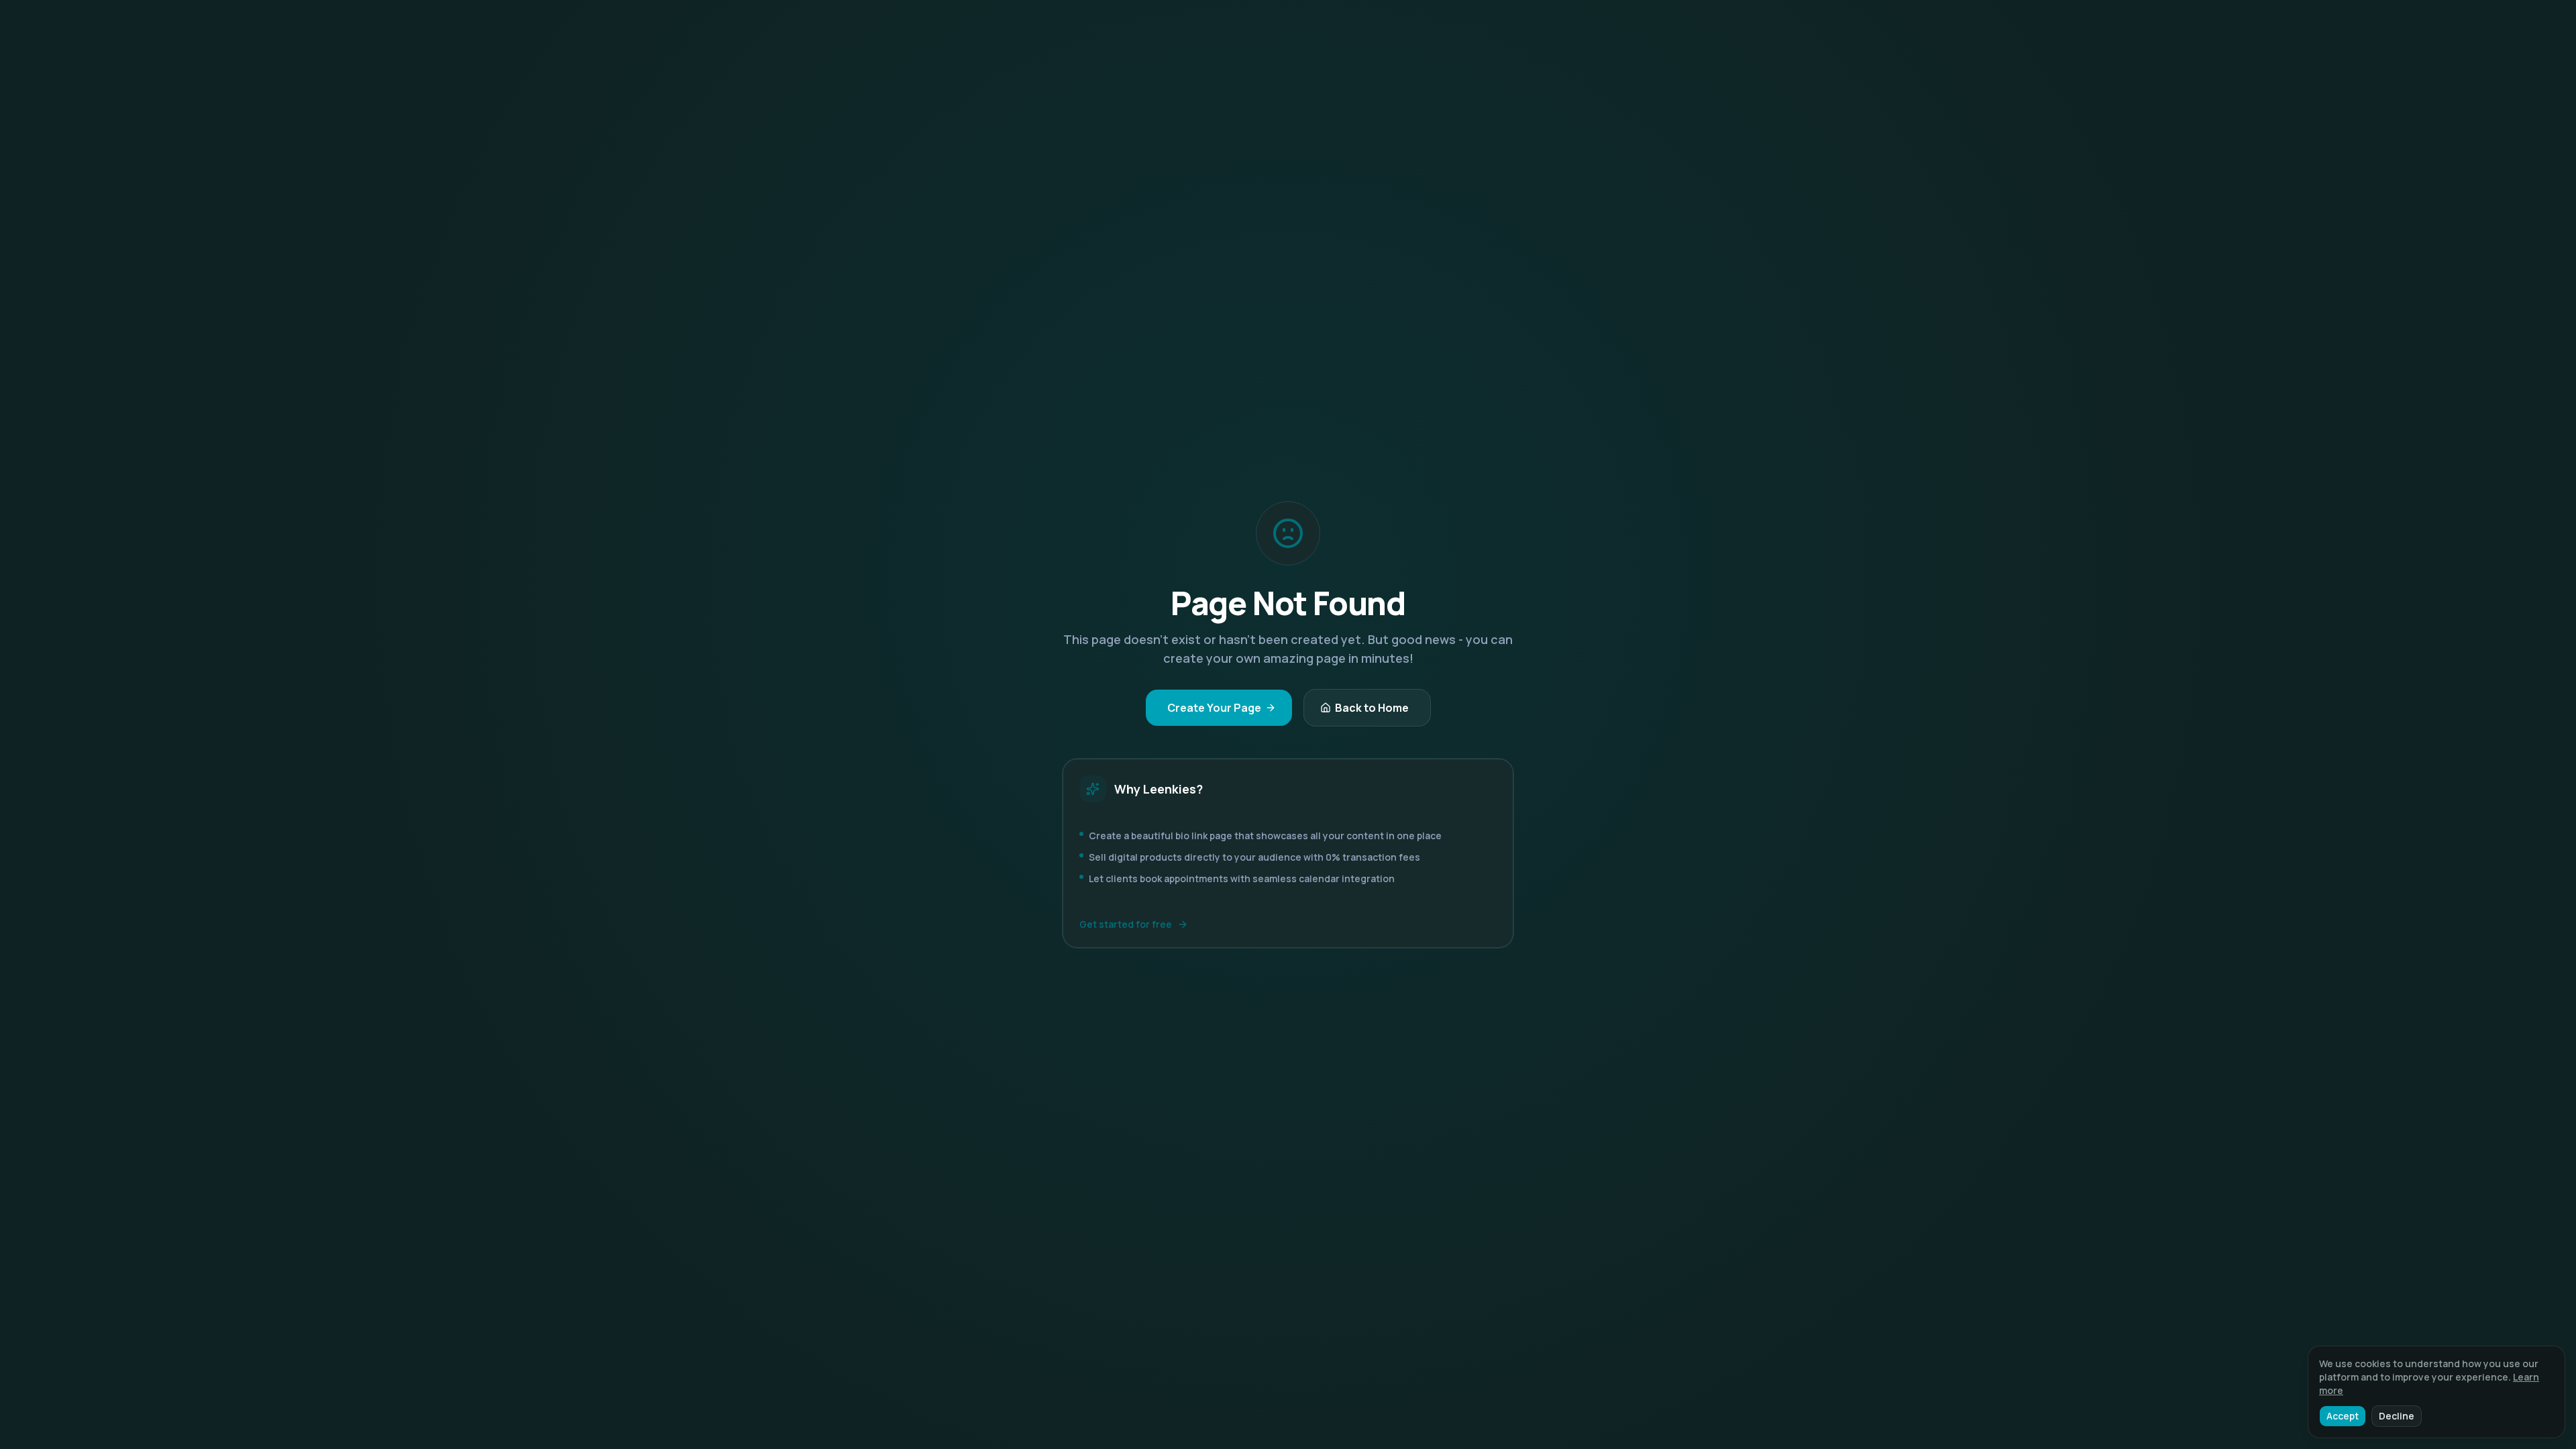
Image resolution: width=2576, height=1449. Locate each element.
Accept (2343, 1416)
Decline (2397, 1416)
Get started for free (1126, 924)
